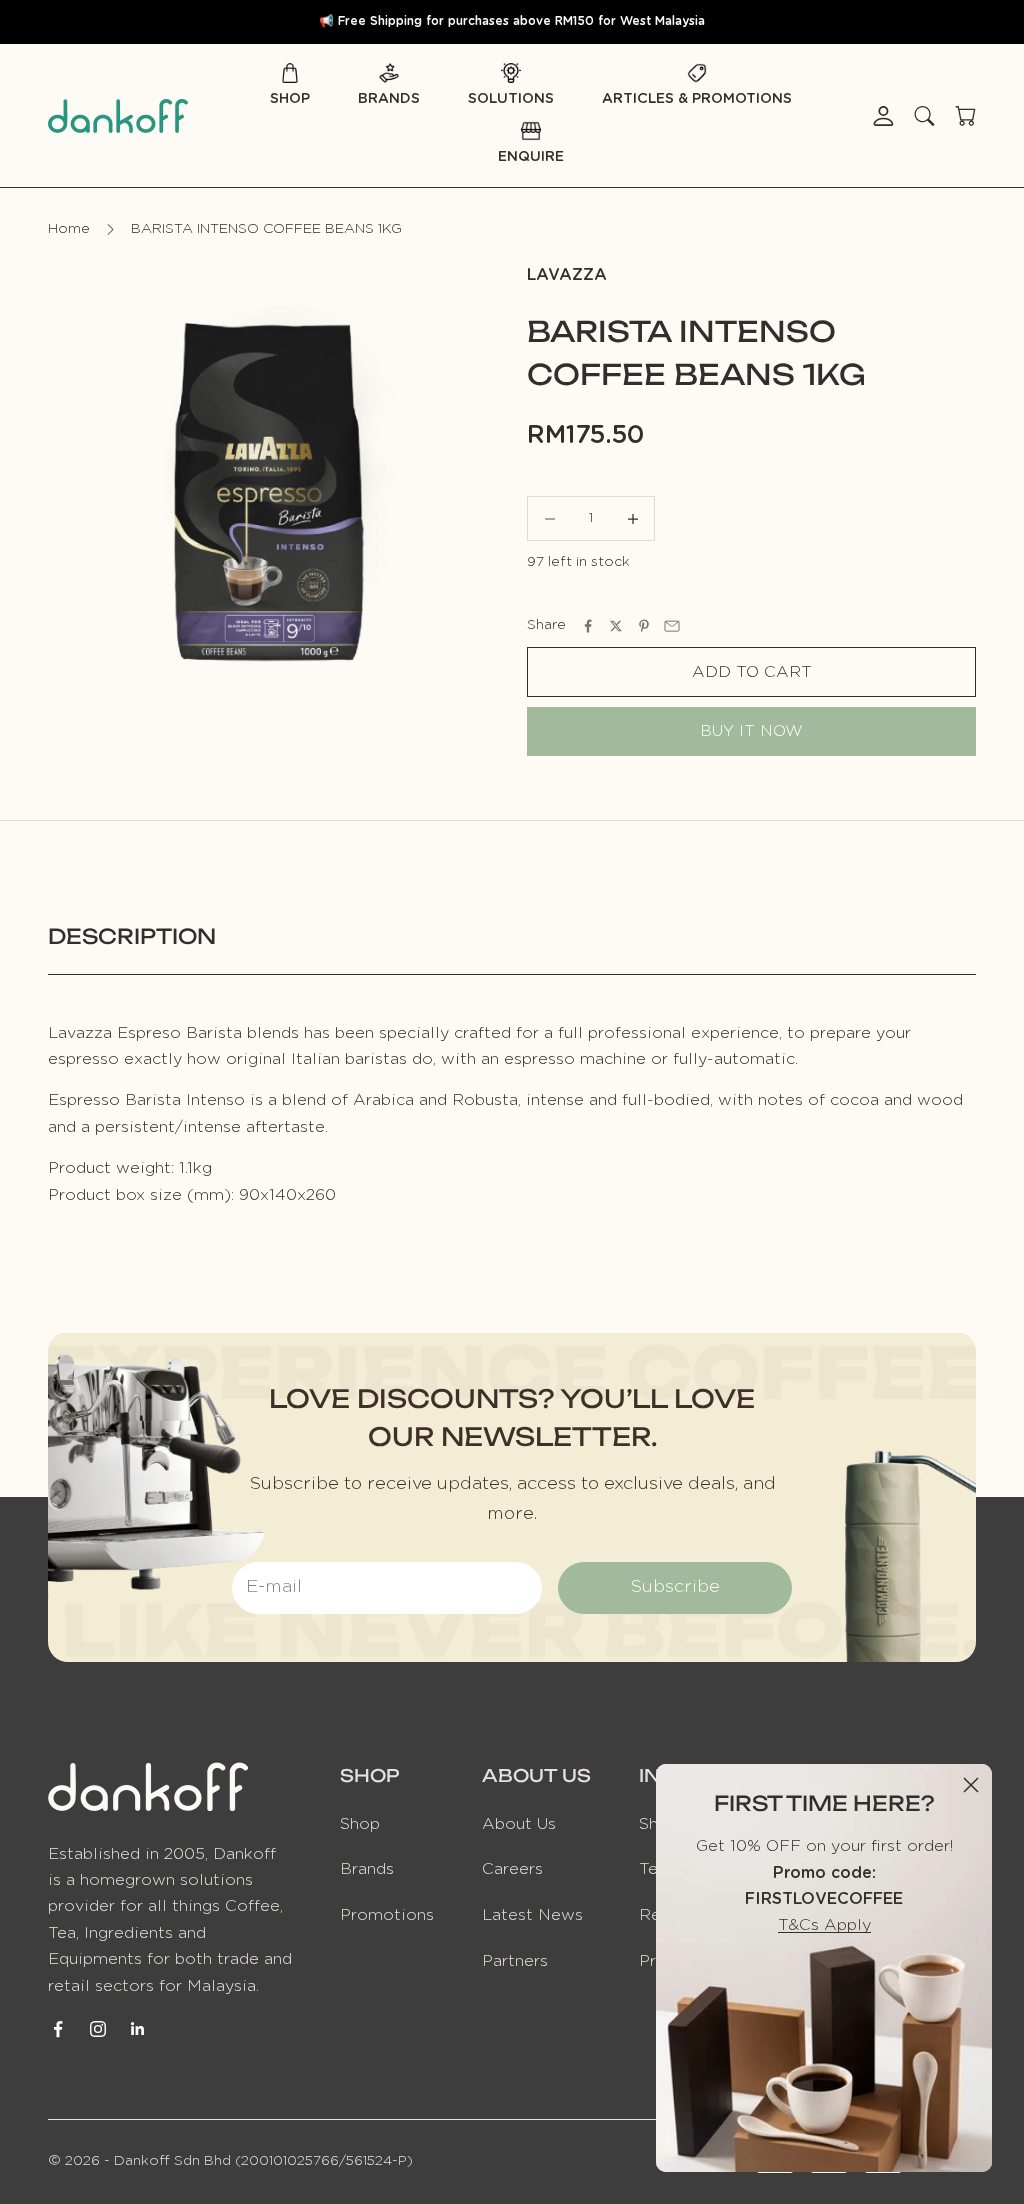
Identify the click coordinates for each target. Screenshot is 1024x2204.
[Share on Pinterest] (644, 626)
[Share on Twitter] (616, 626)
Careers (512, 1869)
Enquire (531, 157)
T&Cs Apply (824, 1925)
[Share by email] (672, 626)
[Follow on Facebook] (58, 2029)
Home (69, 229)
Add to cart (752, 672)
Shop (290, 99)
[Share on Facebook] (588, 626)
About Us (519, 1824)
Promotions (387, 1915)
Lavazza (567, 275)
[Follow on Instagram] (98, 2029)
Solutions (511, 99)
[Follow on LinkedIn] (138, 2029)
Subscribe (675, 1587)
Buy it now (751, 731)
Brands (389, 99)
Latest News (532, 1915)
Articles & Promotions (697, 99)
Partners (515, 1961)
